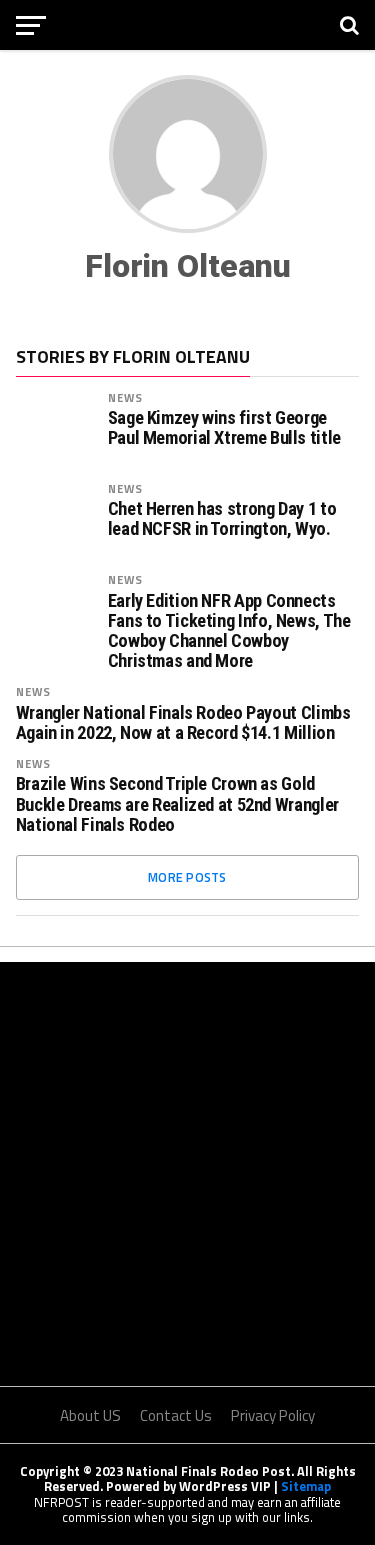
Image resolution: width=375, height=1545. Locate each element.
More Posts (187, 877)
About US (90, 1415)
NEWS (125, 397)
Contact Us (176, 1415)
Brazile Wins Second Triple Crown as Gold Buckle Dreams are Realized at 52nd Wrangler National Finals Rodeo (177, 804)
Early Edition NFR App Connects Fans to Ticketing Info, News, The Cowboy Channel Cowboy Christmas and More (229, 631)
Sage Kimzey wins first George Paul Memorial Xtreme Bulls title (224, 428)
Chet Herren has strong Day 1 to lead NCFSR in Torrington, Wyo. (222, 519)
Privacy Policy (273, 1415)
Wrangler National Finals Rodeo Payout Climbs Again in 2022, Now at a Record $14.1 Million (183, 723)
